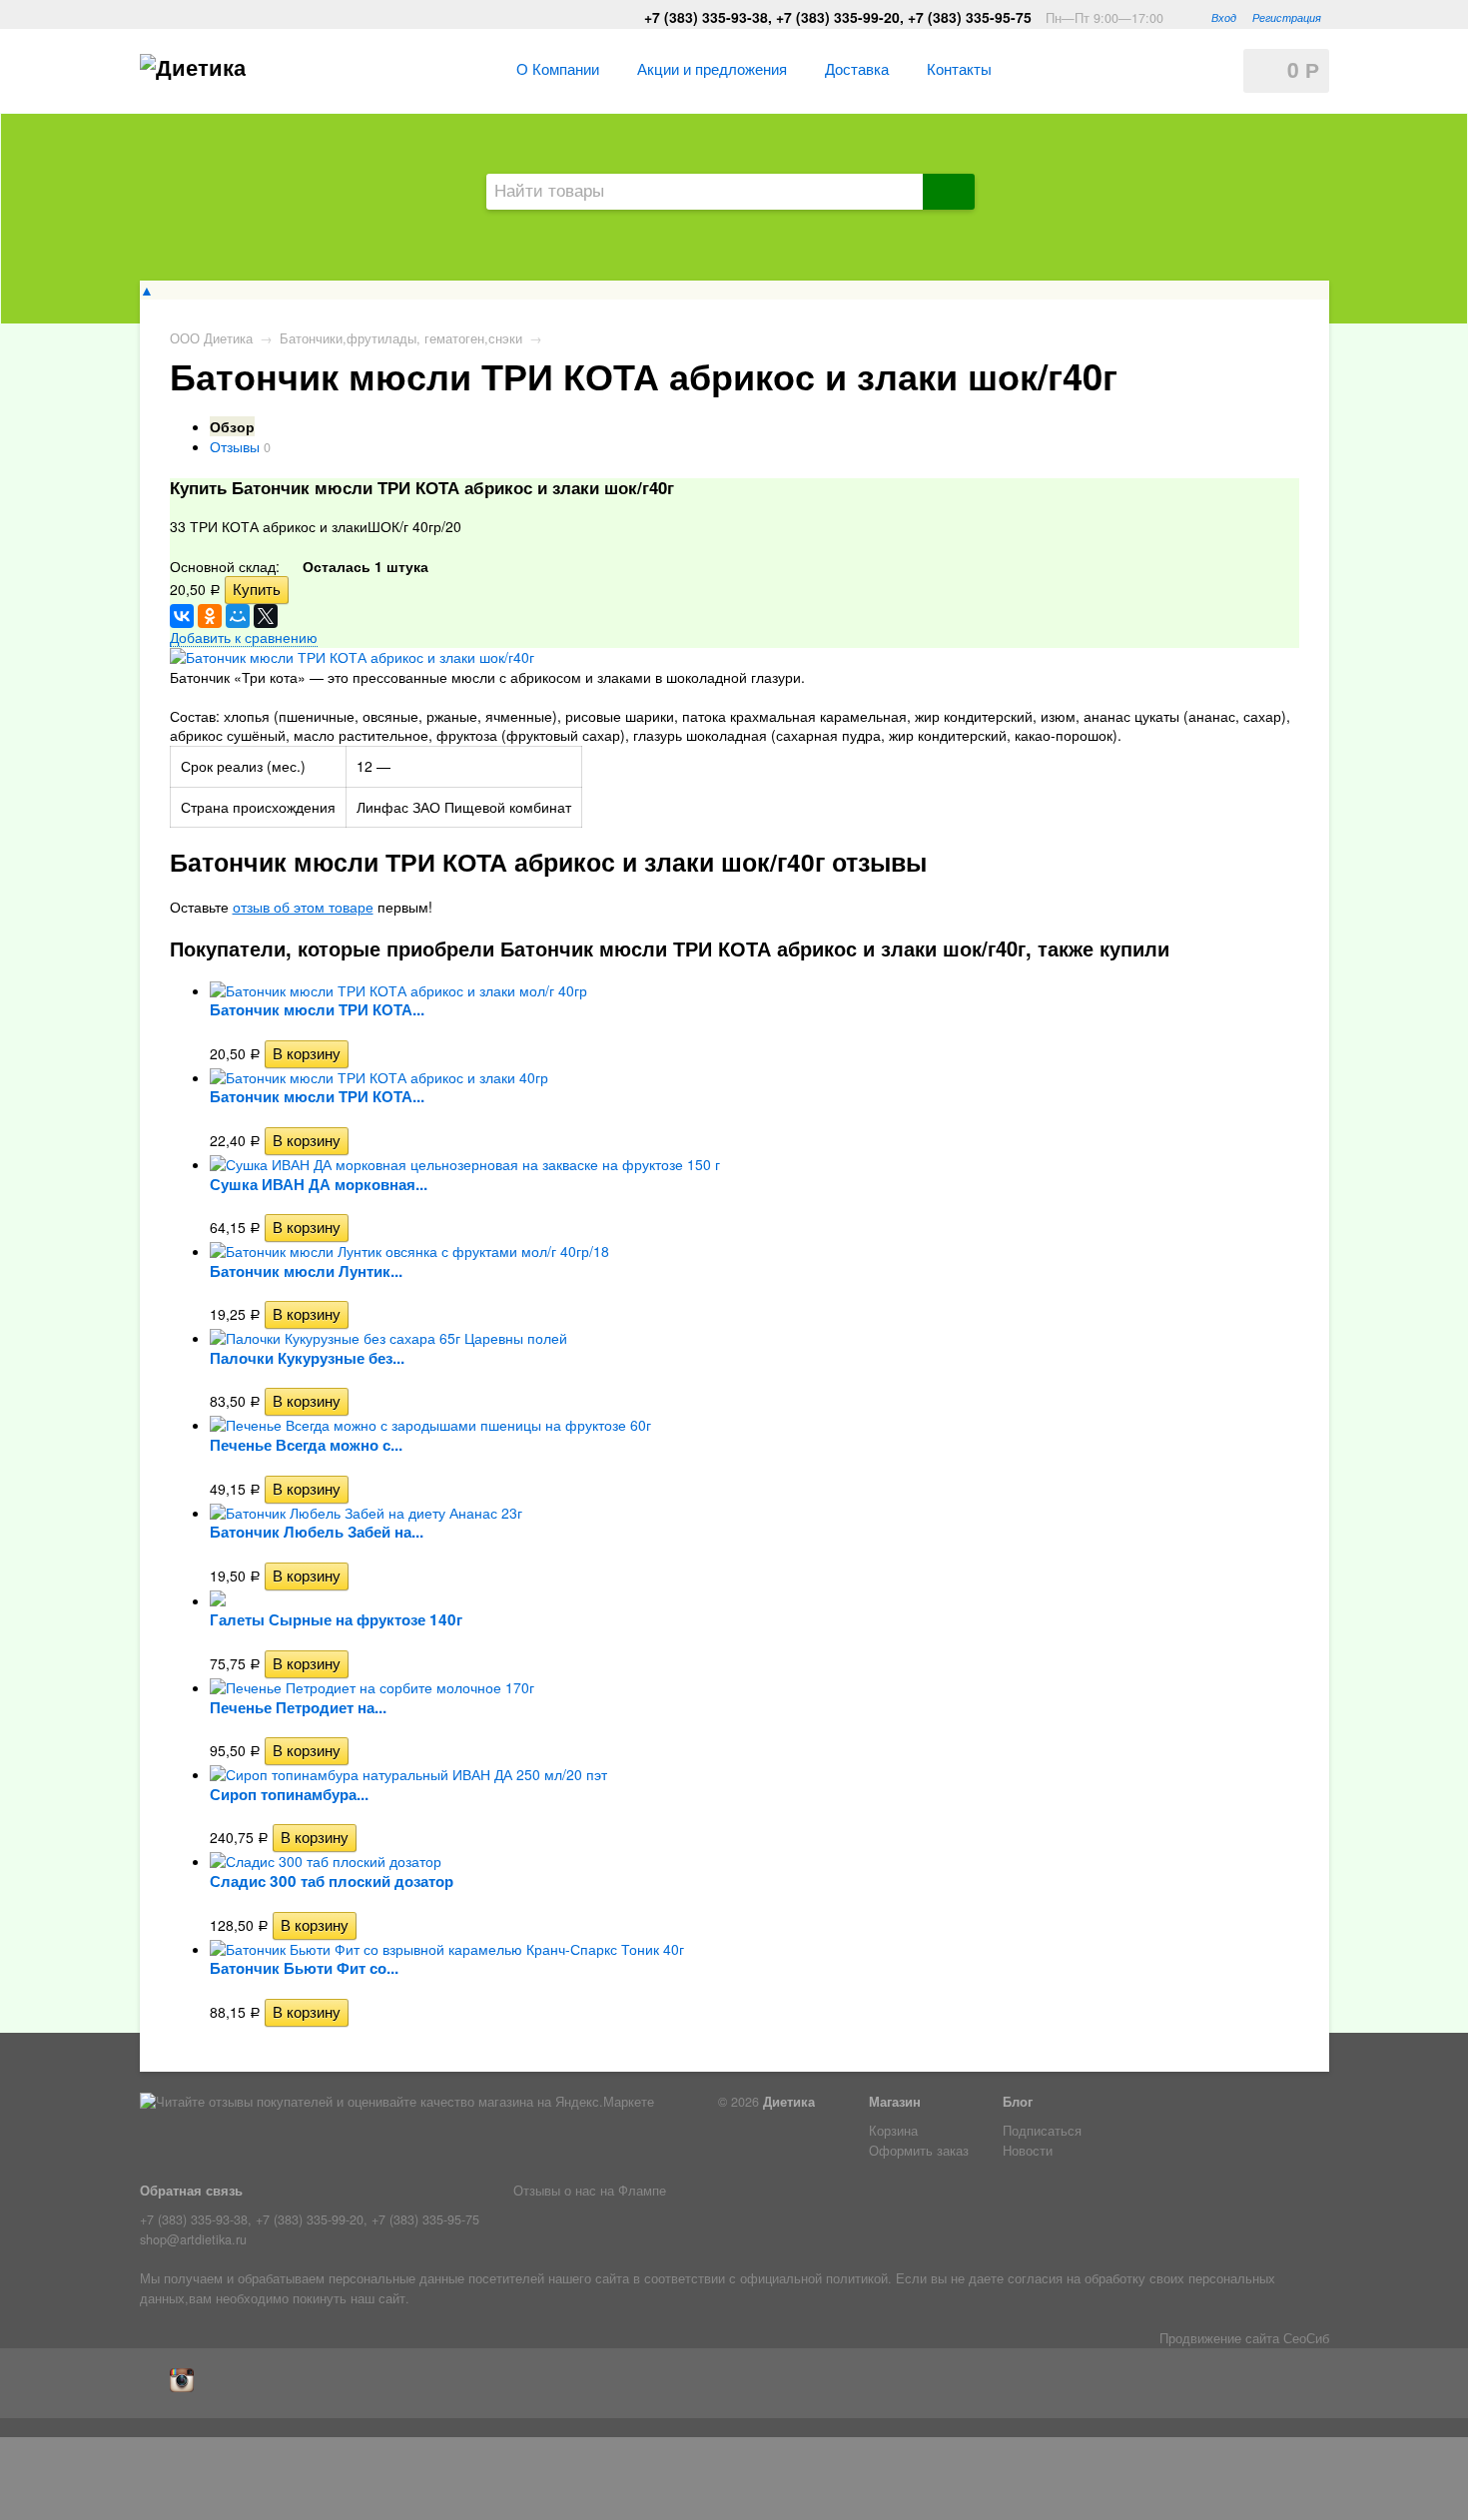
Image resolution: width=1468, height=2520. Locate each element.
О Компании (558, 68)
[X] (266, 616)
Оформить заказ (919, 2151)
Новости (1028, 2151)
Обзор (232, 426)
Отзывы (235, 446)
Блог (1018, 2102)
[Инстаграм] (187, 2387)
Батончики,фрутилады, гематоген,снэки (401, 338)
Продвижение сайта (1219, 2338)
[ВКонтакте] (182, 616)
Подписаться (1042, 2131)
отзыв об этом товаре (303, 907)
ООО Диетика (211, 338)
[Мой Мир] (238, 616)
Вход (1224, 17)
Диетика (789, 2102)
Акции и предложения (712, 68)
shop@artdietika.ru (193, 2239)
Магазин (895, 2102)
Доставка (857, 68)
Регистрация (1287, 17)
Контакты (959, 68)
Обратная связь (191, 2191)
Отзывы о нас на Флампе (590, 2191)
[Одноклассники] (210, 616)
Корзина (893, 2131)
